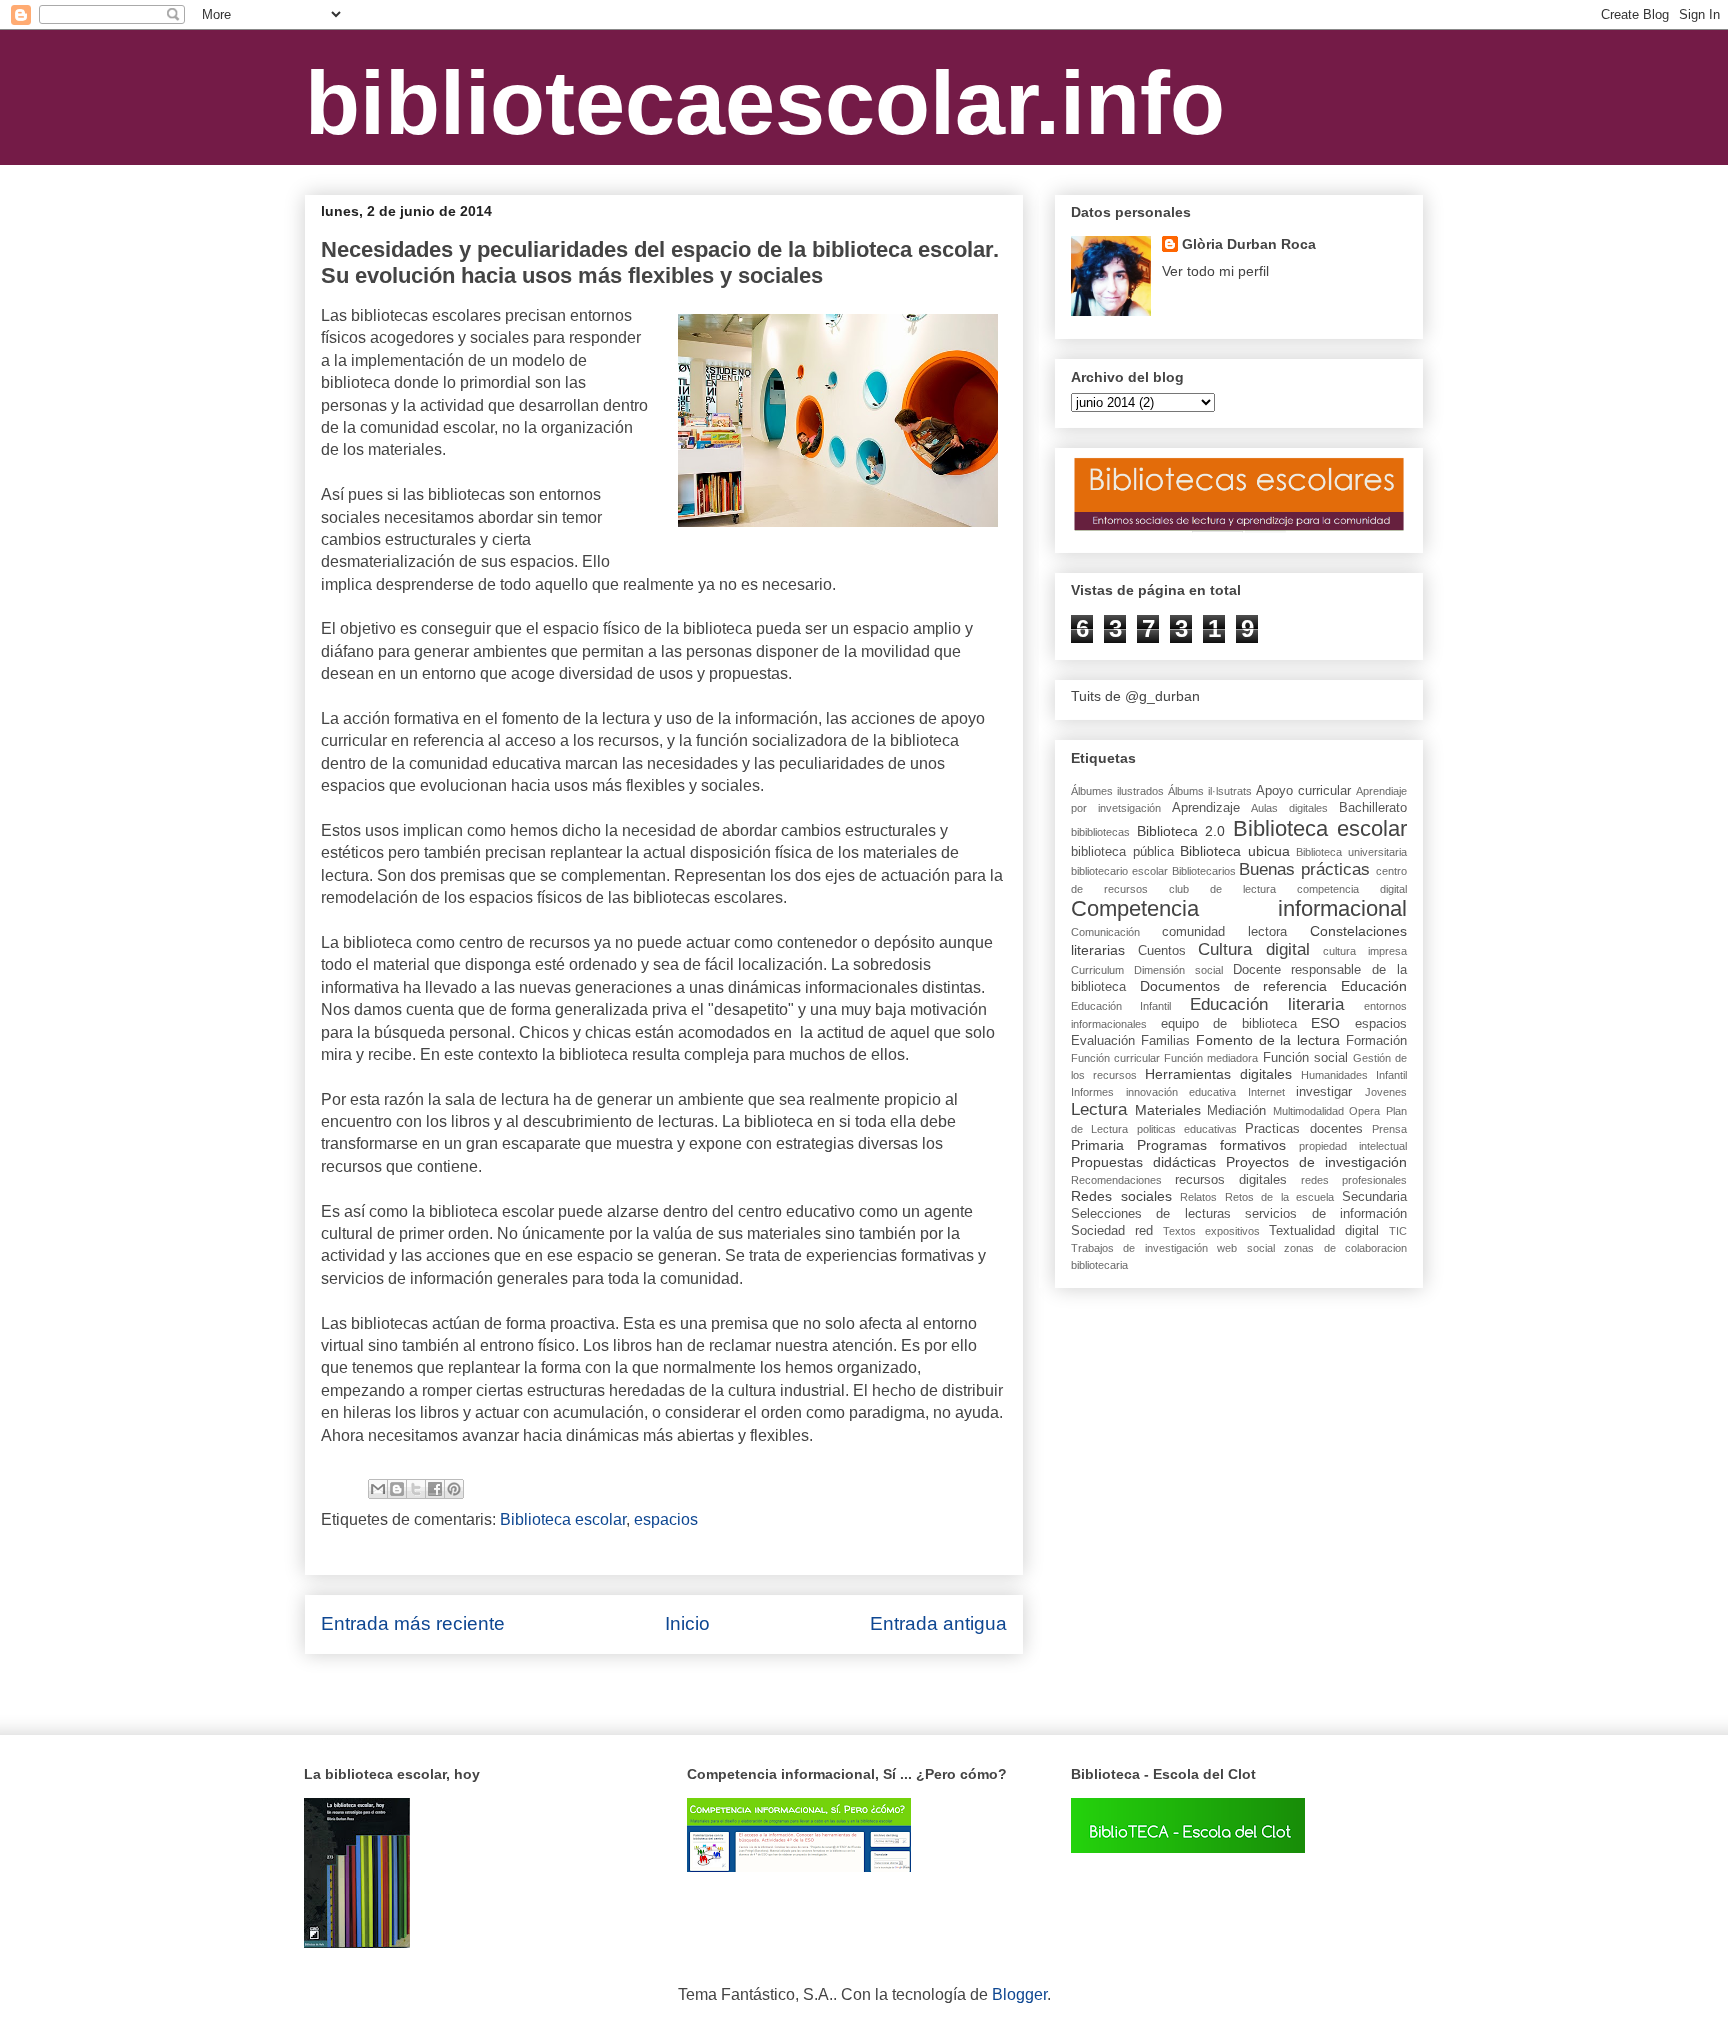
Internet (1266, 1092)
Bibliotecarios (1204, 871)
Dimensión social (1178, 970)
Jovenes (1386, 1092)
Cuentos (1162, 951)
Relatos (1198, 1197)
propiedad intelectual (1353, 1146)
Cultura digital (1254, 949)
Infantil (1391, 1075)
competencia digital (1352, 889)
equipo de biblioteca (1229, 1024)
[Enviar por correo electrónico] (378, 1489)
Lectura (1099, 1109)
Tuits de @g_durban (1135, 696)
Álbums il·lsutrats (1210, 791)
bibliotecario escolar (1119, 871)
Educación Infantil (1121, 1006)
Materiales (1168, 1110)
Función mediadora (1211, 1058)
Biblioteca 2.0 (1181, 831)
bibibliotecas (1100, 832)
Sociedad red (1112, 1231)
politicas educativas (1187, 1129)
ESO (1325, 1023)
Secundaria (1374, 1197)
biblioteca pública (1122, 852)
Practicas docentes (1303, 1129)
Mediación (1236, 1111)
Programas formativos (1211, 1145)
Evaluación (1103, 1041)
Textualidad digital (1324, 1231)
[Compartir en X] (416, 1489)
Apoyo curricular (1303, 791)
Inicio (687, 1623)
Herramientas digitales (1218, 1074)
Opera (1364, 1111)
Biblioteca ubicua (1235, 851)
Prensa (1389, 1129)
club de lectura (1222, 889)
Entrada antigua (938, 1623)
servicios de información (1326, 1214)
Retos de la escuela (1280, 1197)
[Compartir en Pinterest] (454, 1489)
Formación (1376, 1041)
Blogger (1019, 1994)
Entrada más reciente (413, 1623)
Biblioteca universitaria (1351, 852)
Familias (1165, 1041)
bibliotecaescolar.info (765, 103)
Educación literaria (1267, 1004)
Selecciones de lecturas (1151, 1214)
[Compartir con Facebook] (435, 1489)
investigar (1324, 1092)
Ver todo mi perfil (1215, 271)
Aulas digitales (1289, 808)
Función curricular (1115, 1058)
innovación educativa (1181, 1092)
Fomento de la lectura (1268, 1040)
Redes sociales (1121, 1196)
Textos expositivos (1211, 1231)
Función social (1305, 1058)
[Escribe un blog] (397, 1489)
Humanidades (1334, 1075)
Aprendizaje (1206, 808)
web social (1245, 1248)
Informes (1092, 1092)
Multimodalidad (1308, 1111)
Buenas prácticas (1304, 869)
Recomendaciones (1116, 1180)
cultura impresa (1365, 951)
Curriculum (1097, 970)
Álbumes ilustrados (1117, 791)
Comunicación (1105, 932)
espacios (666, 1519)
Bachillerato (1373, 808)
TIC (1398, 1231)
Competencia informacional (1239, 908)
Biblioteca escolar (563, 1519)
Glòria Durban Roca (1249, 244)
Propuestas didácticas (1143, 1162)
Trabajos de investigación (1139, 1248)
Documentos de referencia (1234, 986)
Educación (1374, 986)
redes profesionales (1354, 1180)
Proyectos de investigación (1316, 1162)
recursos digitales (1231, 1180)
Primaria (1097, 1145)
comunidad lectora (1224, 932)
